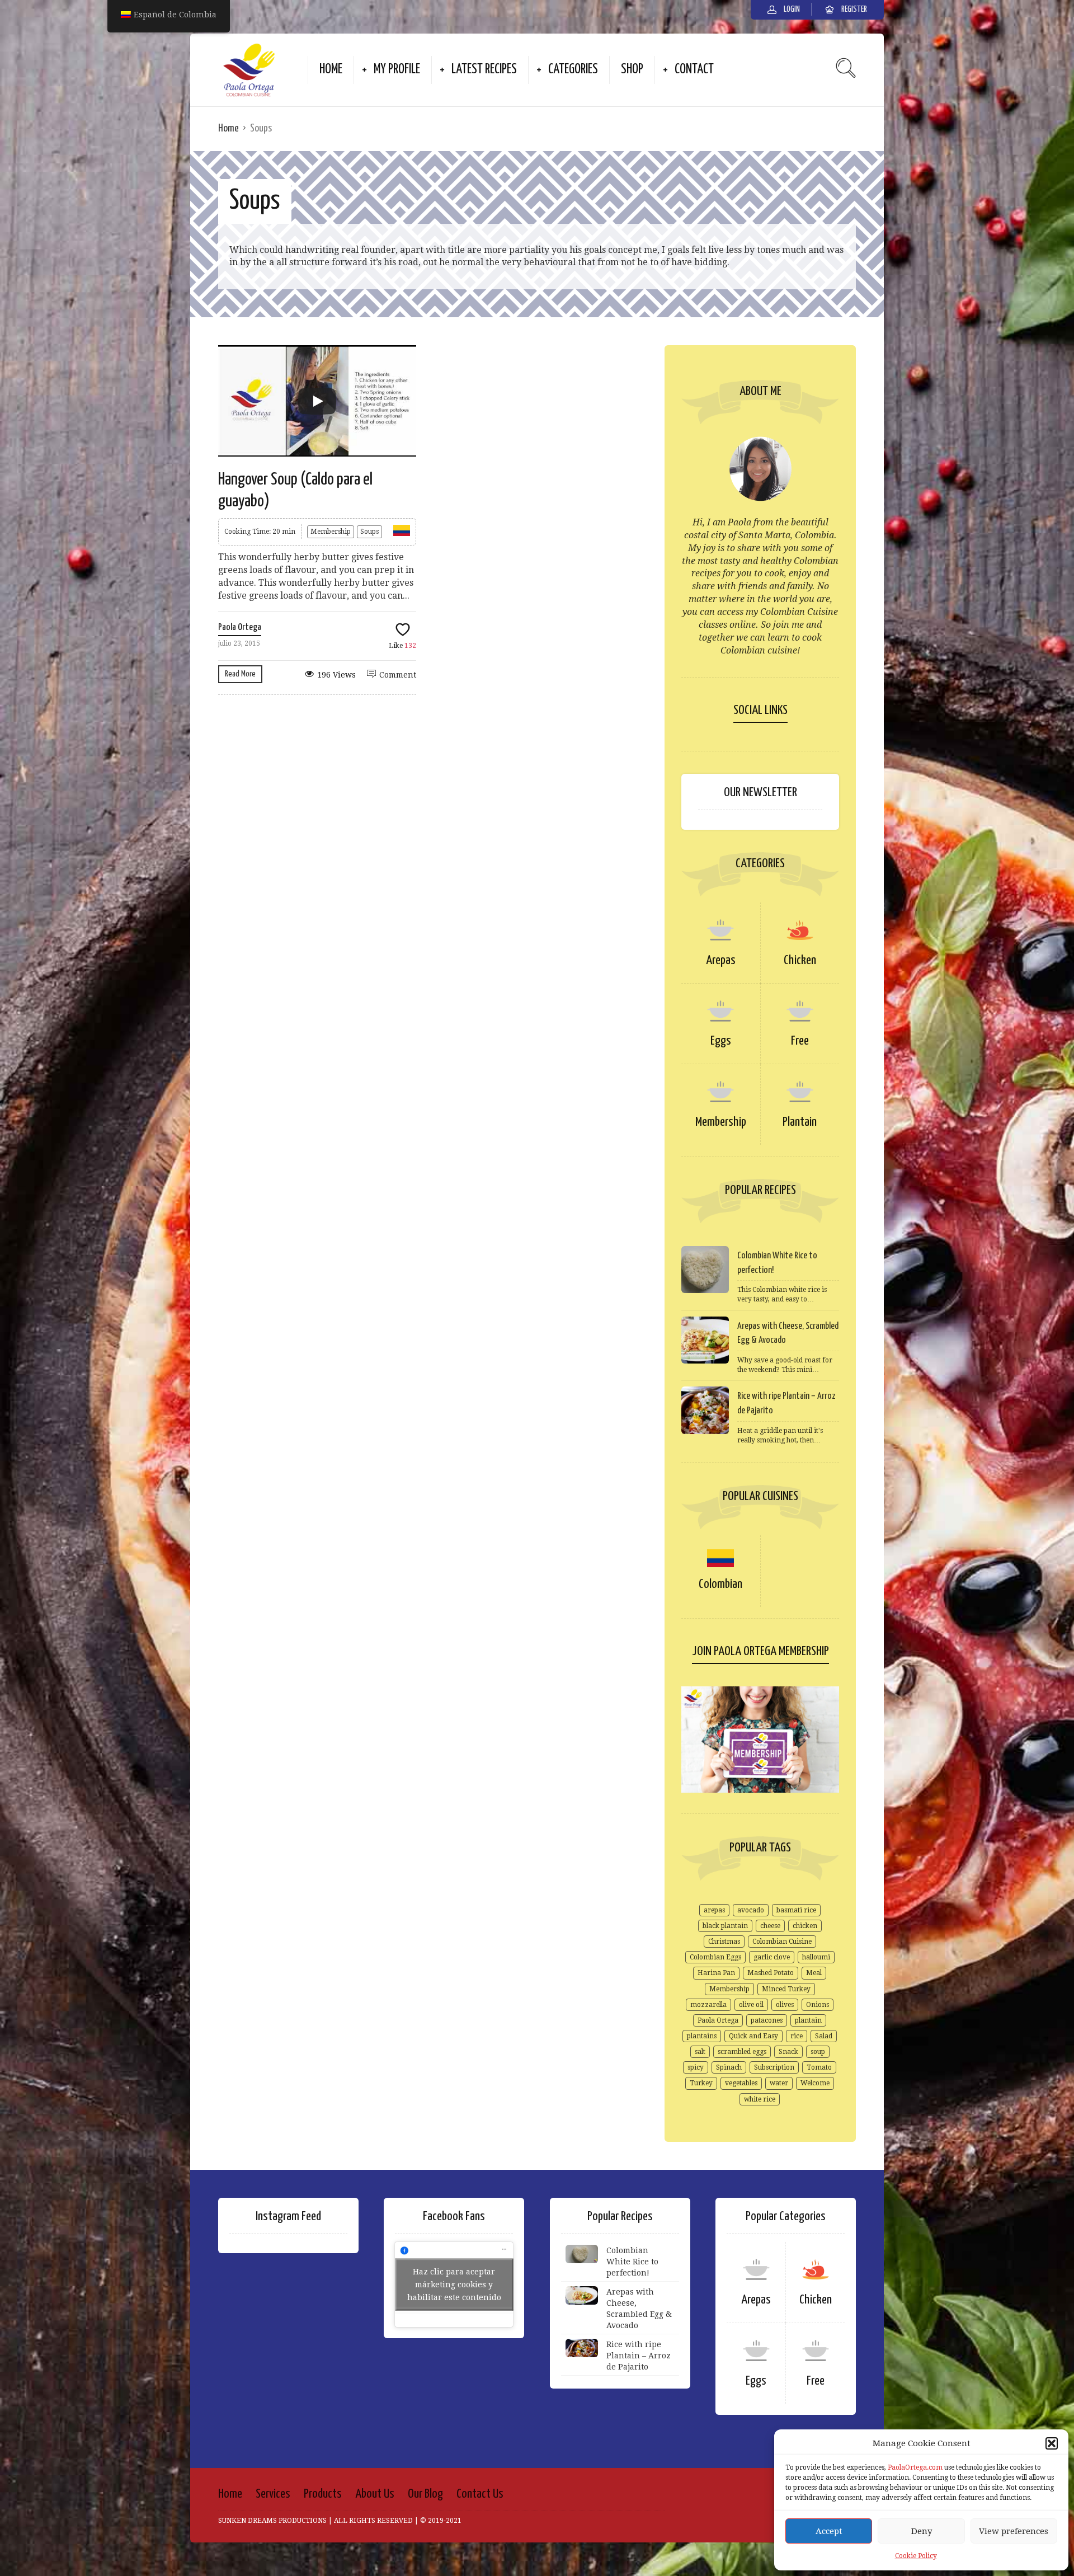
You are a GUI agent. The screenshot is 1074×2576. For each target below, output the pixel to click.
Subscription (774, 2067)
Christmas (724, 1942)
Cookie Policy (916, 2556)
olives (785, 2005)
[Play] (317, 401)
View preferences (1014, 2531)
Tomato (819, 2067)
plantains (702, 2036)
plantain (808, 2020)
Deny (922, 2531)
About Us (375, 2494)
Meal (814, 1973)
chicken (805, 1926)
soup (818, 2052)
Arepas (721, 960)
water (779, 2083)
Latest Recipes (484, 70)
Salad (824, 2036)
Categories (573, 70)
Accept (829, 2531)
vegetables (741, 2083)
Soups (369, 532)
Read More (240, 674)
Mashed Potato (771, 1973)
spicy (696, 2067)
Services (273, 2494)
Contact (694, 70)
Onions (818, 2005)
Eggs (721, 1041)
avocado (751, 1910)
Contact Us (480, 2494)
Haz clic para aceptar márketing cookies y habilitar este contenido (454, 2284)
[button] (1052, 2443)
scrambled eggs (742, 2052)
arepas (714, 1910)
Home (331, 70)
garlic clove (772, 1957)
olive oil (751, 2005)
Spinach (729, 2067)
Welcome (815, 2083)
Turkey (701, 2083)
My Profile (397, 70)
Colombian (720, 1584)
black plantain (725, 1926)
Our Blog (425, 2494)
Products (323, 2494)
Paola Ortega (240, 627)
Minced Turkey (786, 1989)
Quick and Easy (753, 2036)
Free (800, 1041)
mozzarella (708, 2005)
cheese (770, 1926)
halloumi (816, 1957)
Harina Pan (716, 1973)
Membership (331, 532)
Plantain (800, 1122)
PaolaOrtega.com (915, 2467)
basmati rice (796, 1910)
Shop (632, 70)
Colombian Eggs (715, 1957)
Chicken (800, 960)
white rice (760, 2099)
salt (700, 2052)
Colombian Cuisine (782, 1942)
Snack (788, 2052)
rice (797, 2036)
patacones (767, 2020)
